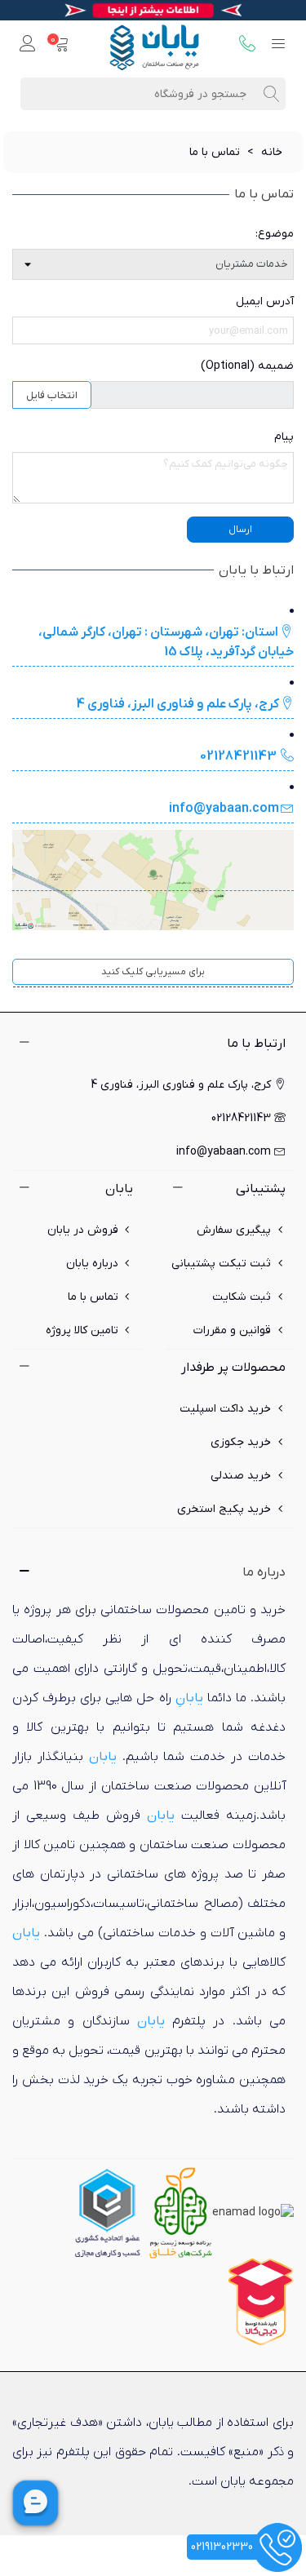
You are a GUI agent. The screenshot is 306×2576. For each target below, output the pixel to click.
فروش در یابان (83, 1230)
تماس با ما (93, 1297)
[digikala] (261, 2301)
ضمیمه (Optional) (247, 366)
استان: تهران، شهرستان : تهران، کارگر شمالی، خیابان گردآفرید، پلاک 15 (166, 642)
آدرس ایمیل (265, 301)
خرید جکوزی (241, 1442)
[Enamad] (253, 2212)
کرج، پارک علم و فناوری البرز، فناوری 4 (177, 704)
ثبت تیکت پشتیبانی (221, 1264)
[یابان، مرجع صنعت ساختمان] (154, 45)
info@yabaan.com (224, 809)
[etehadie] (107, 2212)
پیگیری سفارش (234, 1230)
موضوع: (275, 234)
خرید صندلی (241, 1476)
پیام (284, 437)
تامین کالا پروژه (82, 1330)
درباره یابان (92, 1264)
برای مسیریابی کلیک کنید (153, 972)
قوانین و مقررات (232, 1330)
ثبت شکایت (242, 1297)
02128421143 (239, 756)
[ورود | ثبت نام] (28, 45)
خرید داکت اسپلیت (225, 1409)
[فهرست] (278, 45)
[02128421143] (247, 45)
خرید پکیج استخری (224, 1509)
